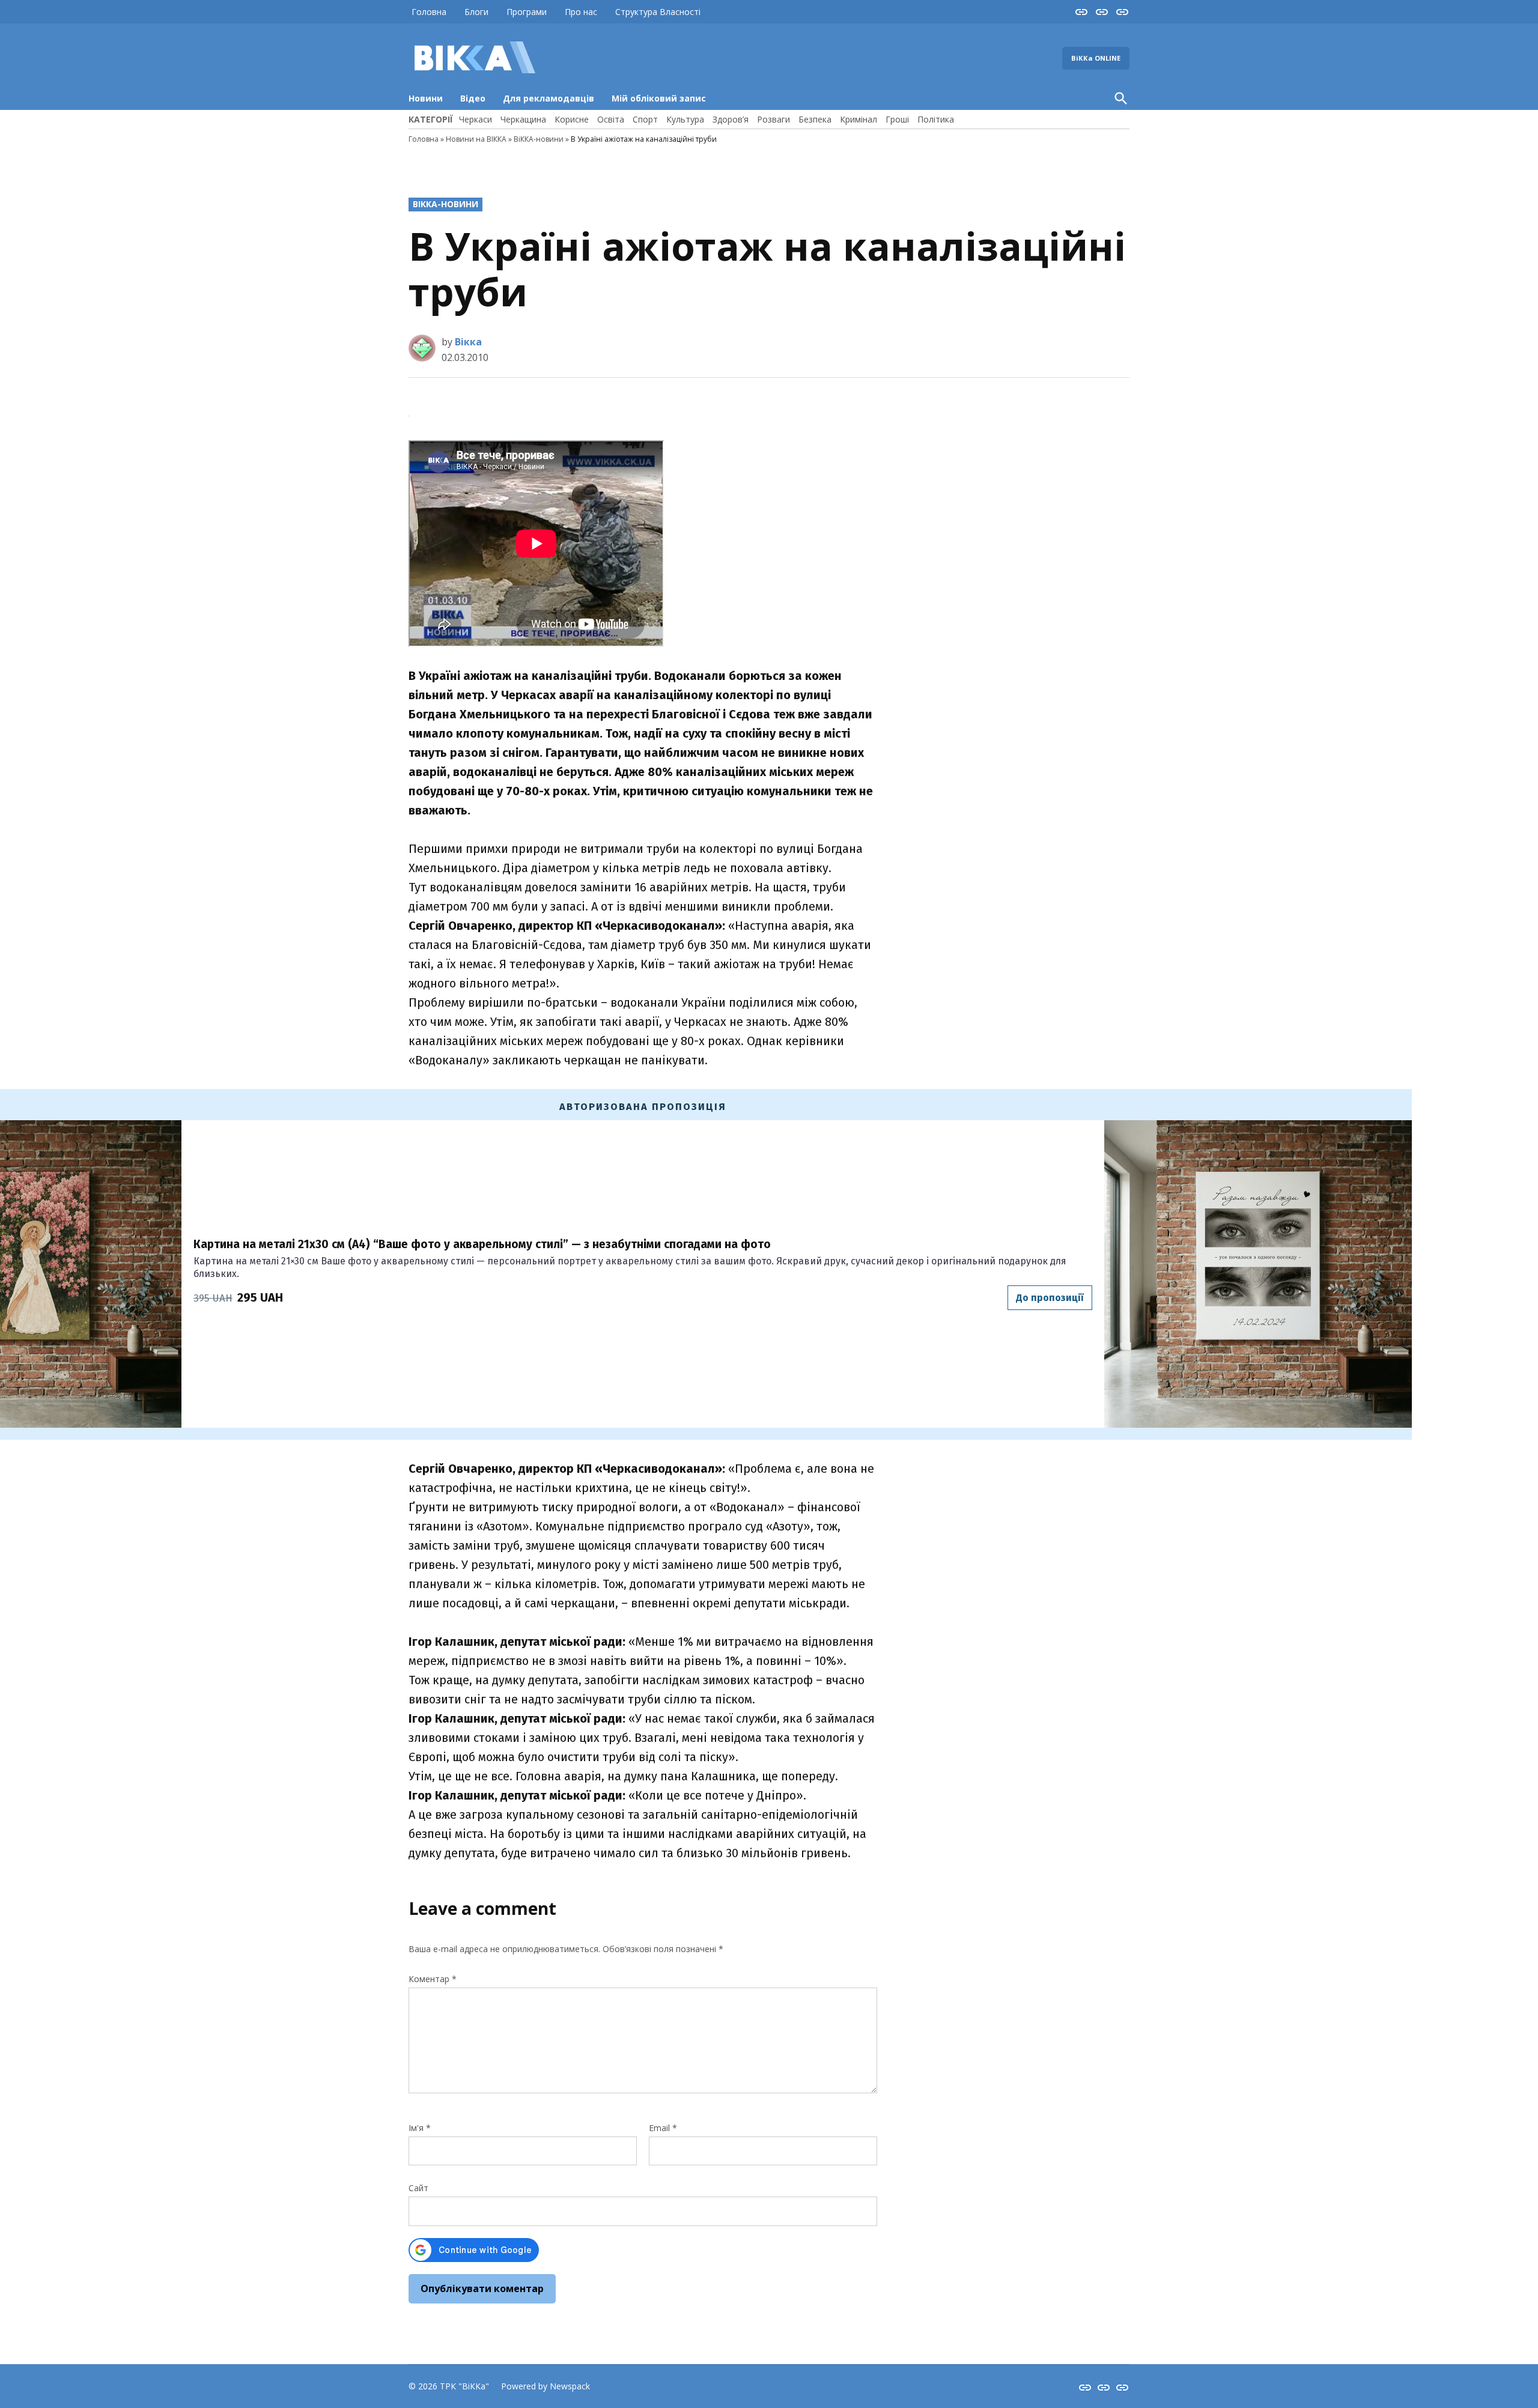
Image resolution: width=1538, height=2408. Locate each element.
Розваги (774, 119)
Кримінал (859, 119)
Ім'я (420, 2128)
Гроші (897, 119)
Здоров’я (731, 119)
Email (663, 2128)
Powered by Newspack (546, 2386)
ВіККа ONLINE (1096, 58)
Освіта (611, 119)
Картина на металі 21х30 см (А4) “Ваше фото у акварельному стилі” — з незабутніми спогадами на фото (482, 1244)
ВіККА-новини (539, 139)
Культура (685, 119)
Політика (936, 119)
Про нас (581, 12)
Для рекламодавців (549, 98)
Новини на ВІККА (476, 139)
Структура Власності (658, 12)
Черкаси (476, 119)
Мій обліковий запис (659, 98)
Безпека (815, 119)
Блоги (476, 12)
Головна (429, 12)
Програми (527, 12)
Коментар (433, 1979)
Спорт (645, 119)
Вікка (468, 342)
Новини (426, 98)
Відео (473, 98)
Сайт (418, 2188)
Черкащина (523, 119)
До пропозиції (1050, 1298)
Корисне (572, 119)
